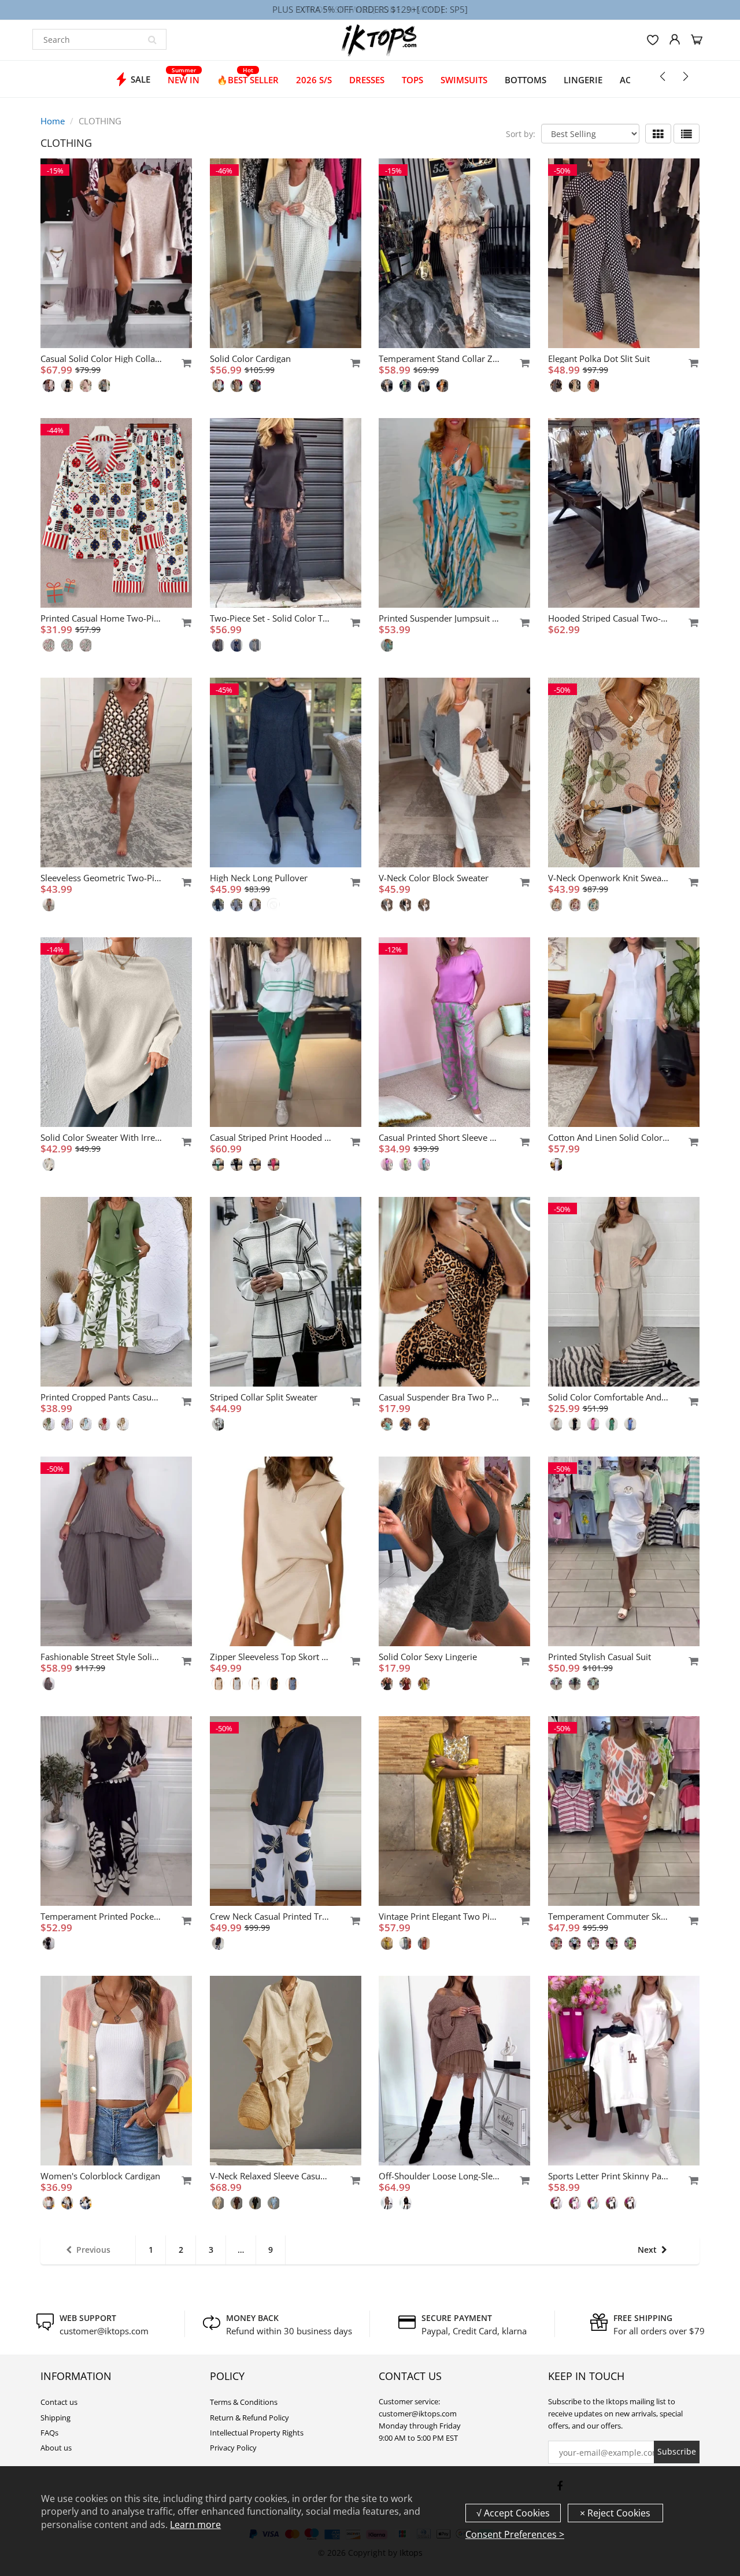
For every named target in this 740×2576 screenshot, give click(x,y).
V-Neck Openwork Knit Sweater (609, 878)
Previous (93, 2250)
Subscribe (677, 2451)
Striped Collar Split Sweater (264, 1397)
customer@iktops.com (104, 2331)
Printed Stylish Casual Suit (600, 1657)
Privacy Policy (233, 2448)
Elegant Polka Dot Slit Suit (599, 359)
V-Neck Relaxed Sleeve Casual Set (271, 2176)
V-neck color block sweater (434, 878)
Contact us (59, 2402)
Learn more (195, 2525)
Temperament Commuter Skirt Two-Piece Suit (609, 1916)
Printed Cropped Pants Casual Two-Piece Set (101, 1397)
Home (53, 121)
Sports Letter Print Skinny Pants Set (609, 2176)
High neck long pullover (259, 878)
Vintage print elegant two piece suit (439, 1916)
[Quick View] (181, 363)
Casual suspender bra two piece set (439, 1397)
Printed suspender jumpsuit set (439, 618)
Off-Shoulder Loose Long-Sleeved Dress (439, 2176)
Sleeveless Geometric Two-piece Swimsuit (101, 878)
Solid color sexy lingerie (428, 1657)
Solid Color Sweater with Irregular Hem (101, 1137)
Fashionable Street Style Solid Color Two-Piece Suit (101, 1657)
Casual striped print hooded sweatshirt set (271, 1137)
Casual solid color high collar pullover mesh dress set (101, 359)
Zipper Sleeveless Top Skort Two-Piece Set (271, 1657)
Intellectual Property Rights (257, 2433)
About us (56, 2448)
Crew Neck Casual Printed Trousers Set (271, 1916)
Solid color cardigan (250, 359)
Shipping (55, 2418)
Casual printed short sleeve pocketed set (439, 1137)
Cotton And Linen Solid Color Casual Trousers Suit (609, 1137)
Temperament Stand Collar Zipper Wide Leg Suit (439, 359)
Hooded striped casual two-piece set (609, 618)
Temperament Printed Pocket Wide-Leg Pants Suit (101, 1916)
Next (647, 2250)
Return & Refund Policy (249, 2418)
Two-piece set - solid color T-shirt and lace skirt (271, 618)
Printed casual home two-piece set (101, 618)
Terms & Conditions (244, 2402)
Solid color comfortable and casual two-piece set (609, 1397)
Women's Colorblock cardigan (100, 2176)
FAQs (49, 2433)
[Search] (152, 39)
